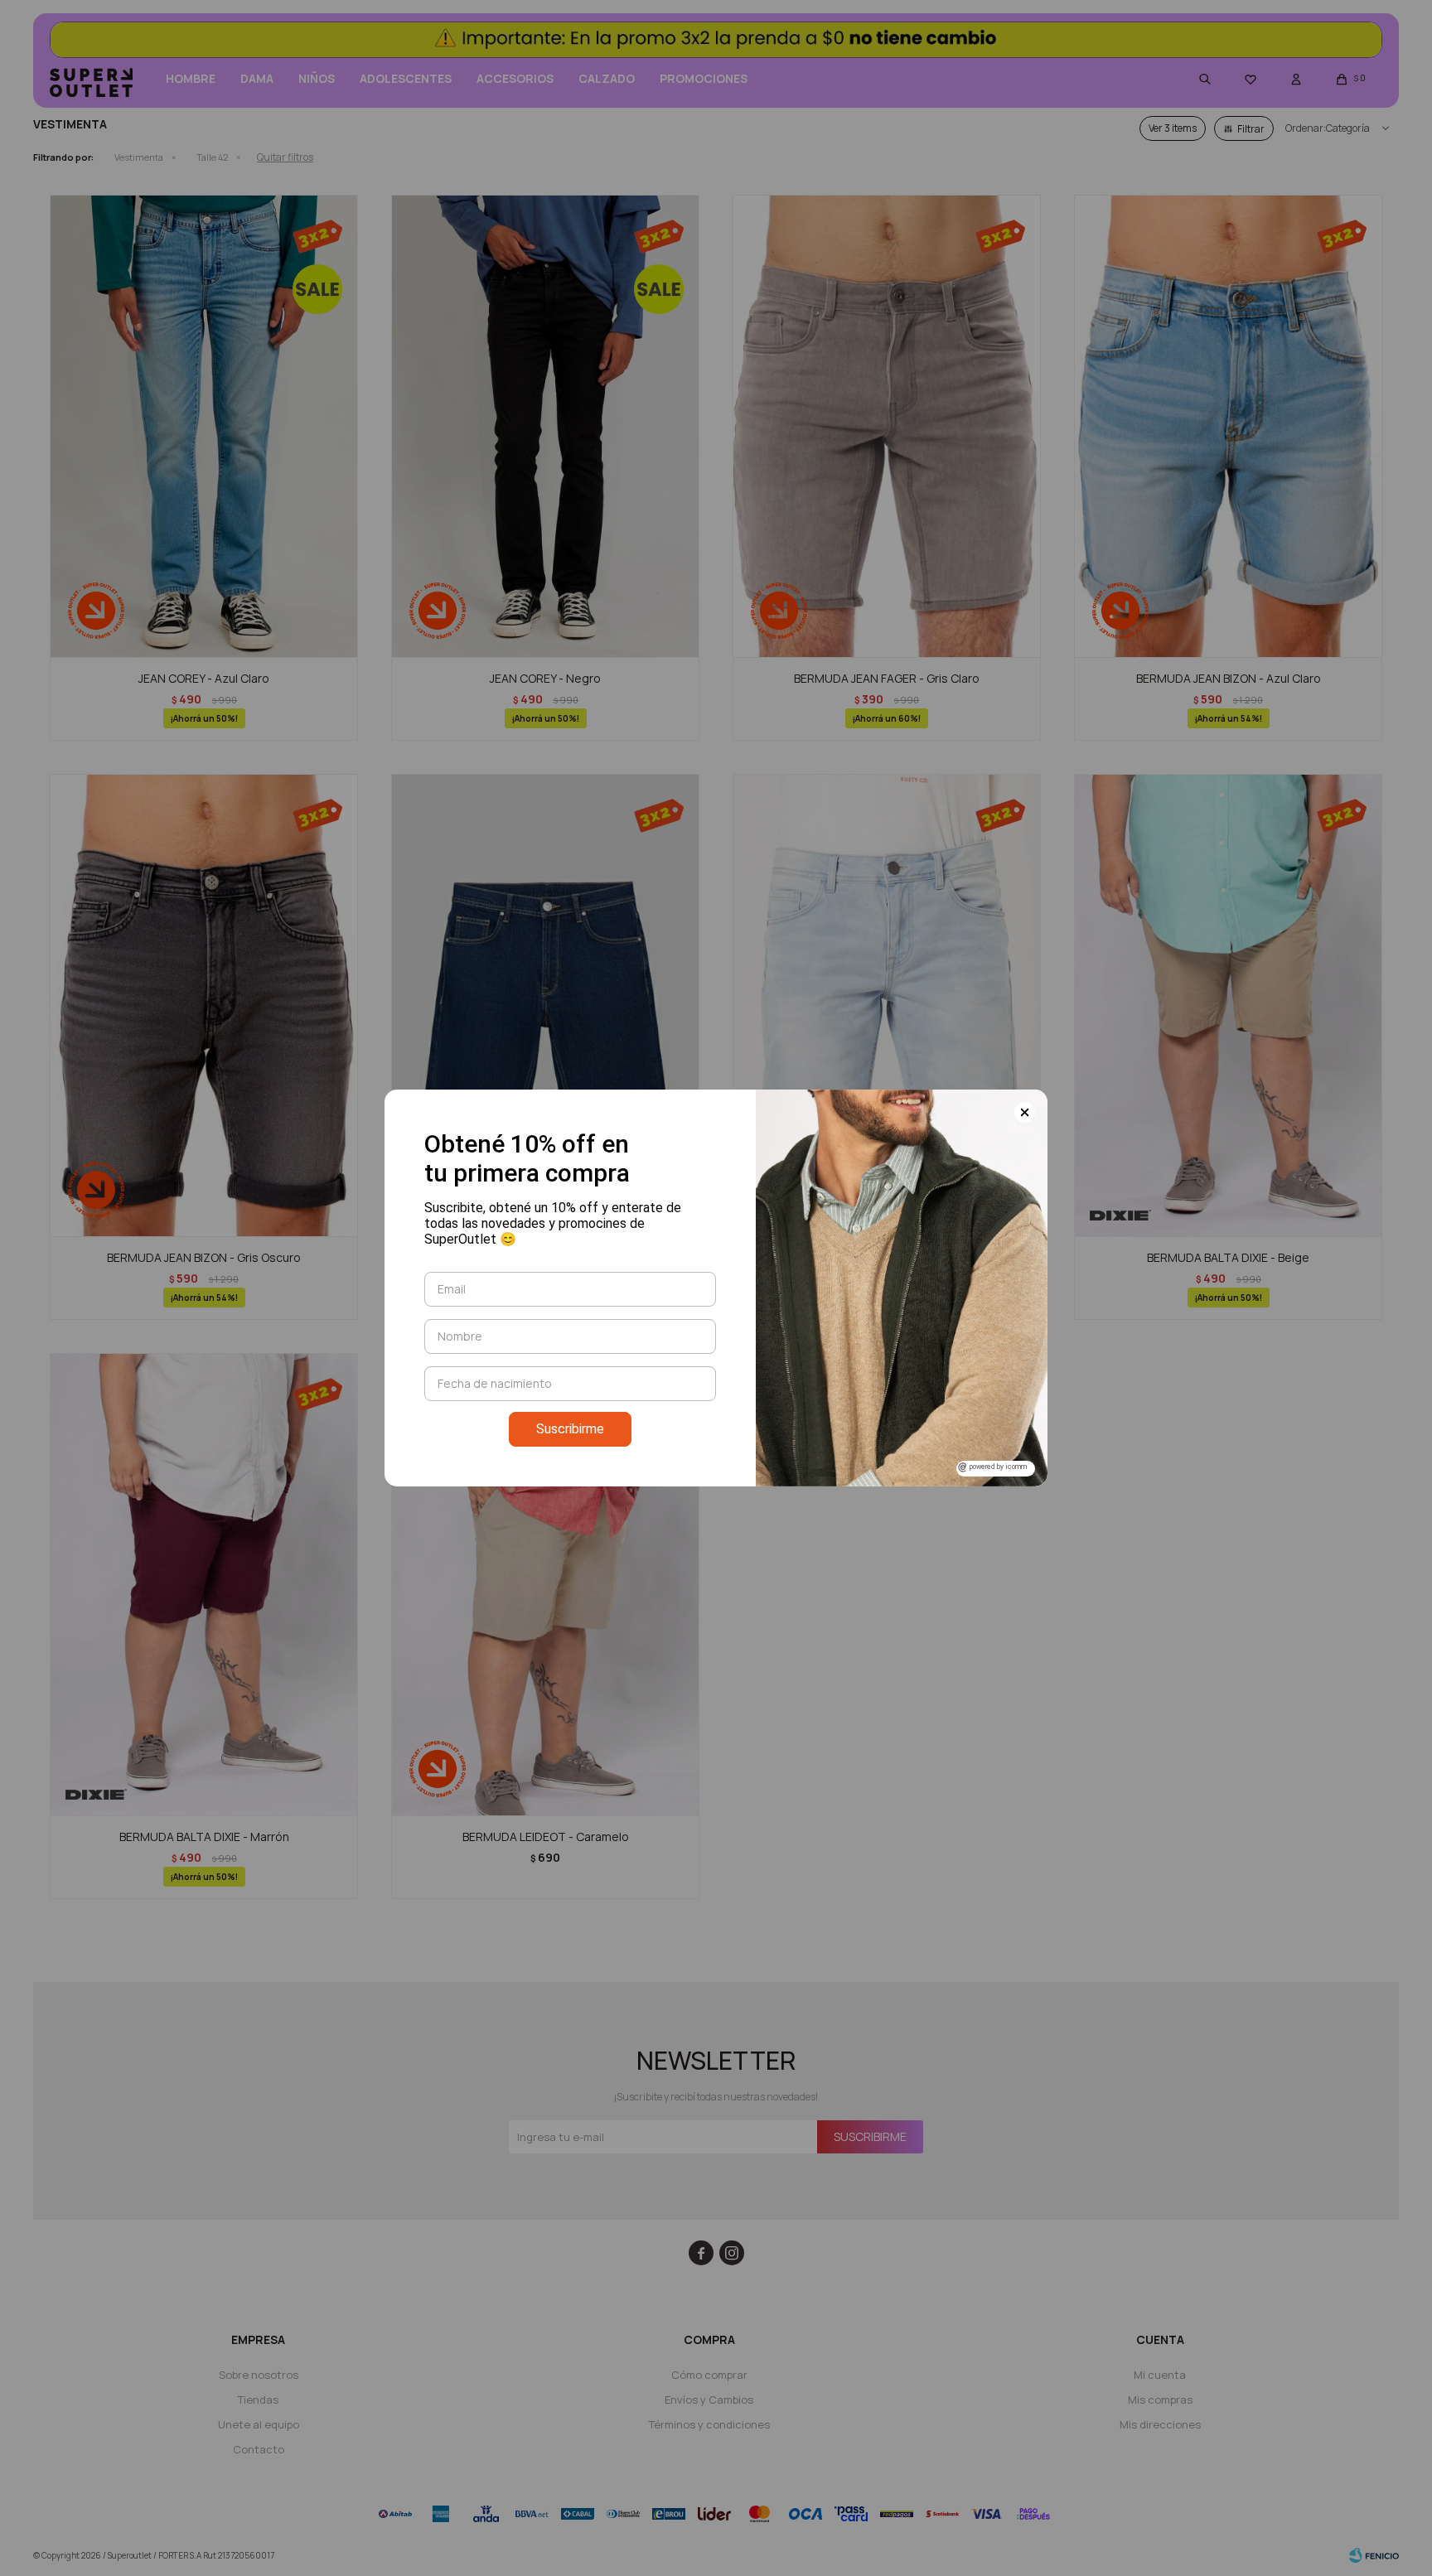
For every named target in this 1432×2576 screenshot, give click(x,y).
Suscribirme (570, 1429)
